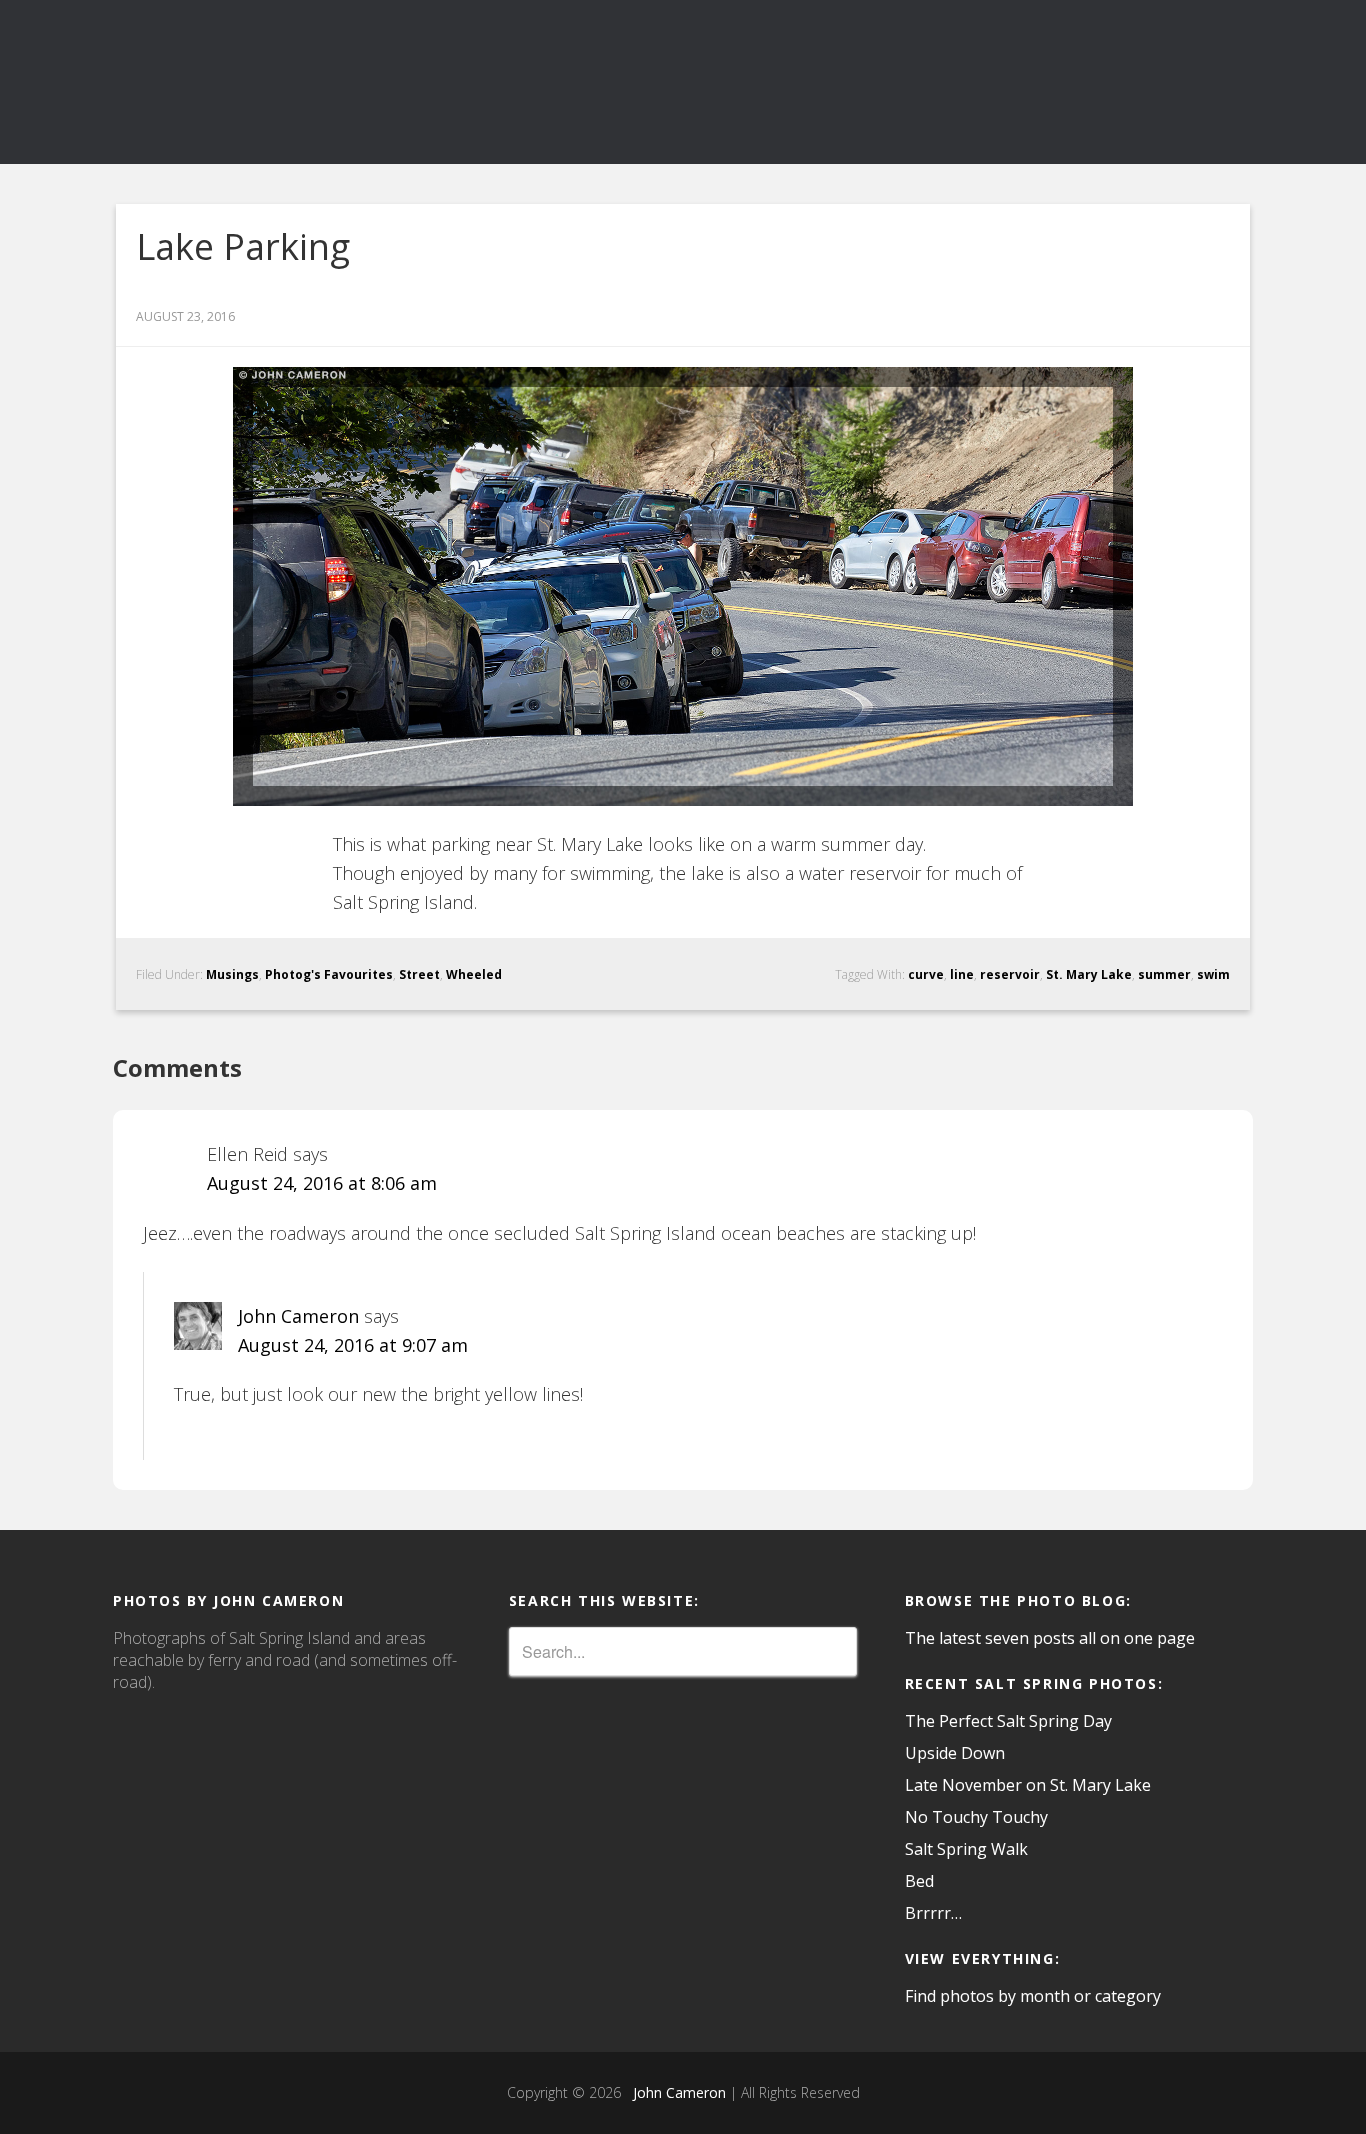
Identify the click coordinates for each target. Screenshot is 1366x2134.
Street (419, 974)
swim (1213, 974)
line (962, 974)
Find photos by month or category (1033, 1996)
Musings (232, 974)
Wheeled (474, 974)
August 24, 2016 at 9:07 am (353, 1345)
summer (1164, 974)
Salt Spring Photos (293, 82)
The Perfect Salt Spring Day (1008, 1721)
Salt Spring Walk (966, 1849)
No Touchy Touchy (976, 1817)
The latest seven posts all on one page (1050, 1638)
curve (926, 974)
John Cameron (298, 1316)
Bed (919, 1881)
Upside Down (955, 1753)
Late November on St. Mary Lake (1028, 1785)
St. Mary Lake (1089, 974)
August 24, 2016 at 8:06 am (322, 1183)
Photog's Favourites (329, 974)
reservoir (1010, 974)
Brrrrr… (933, 1913)
